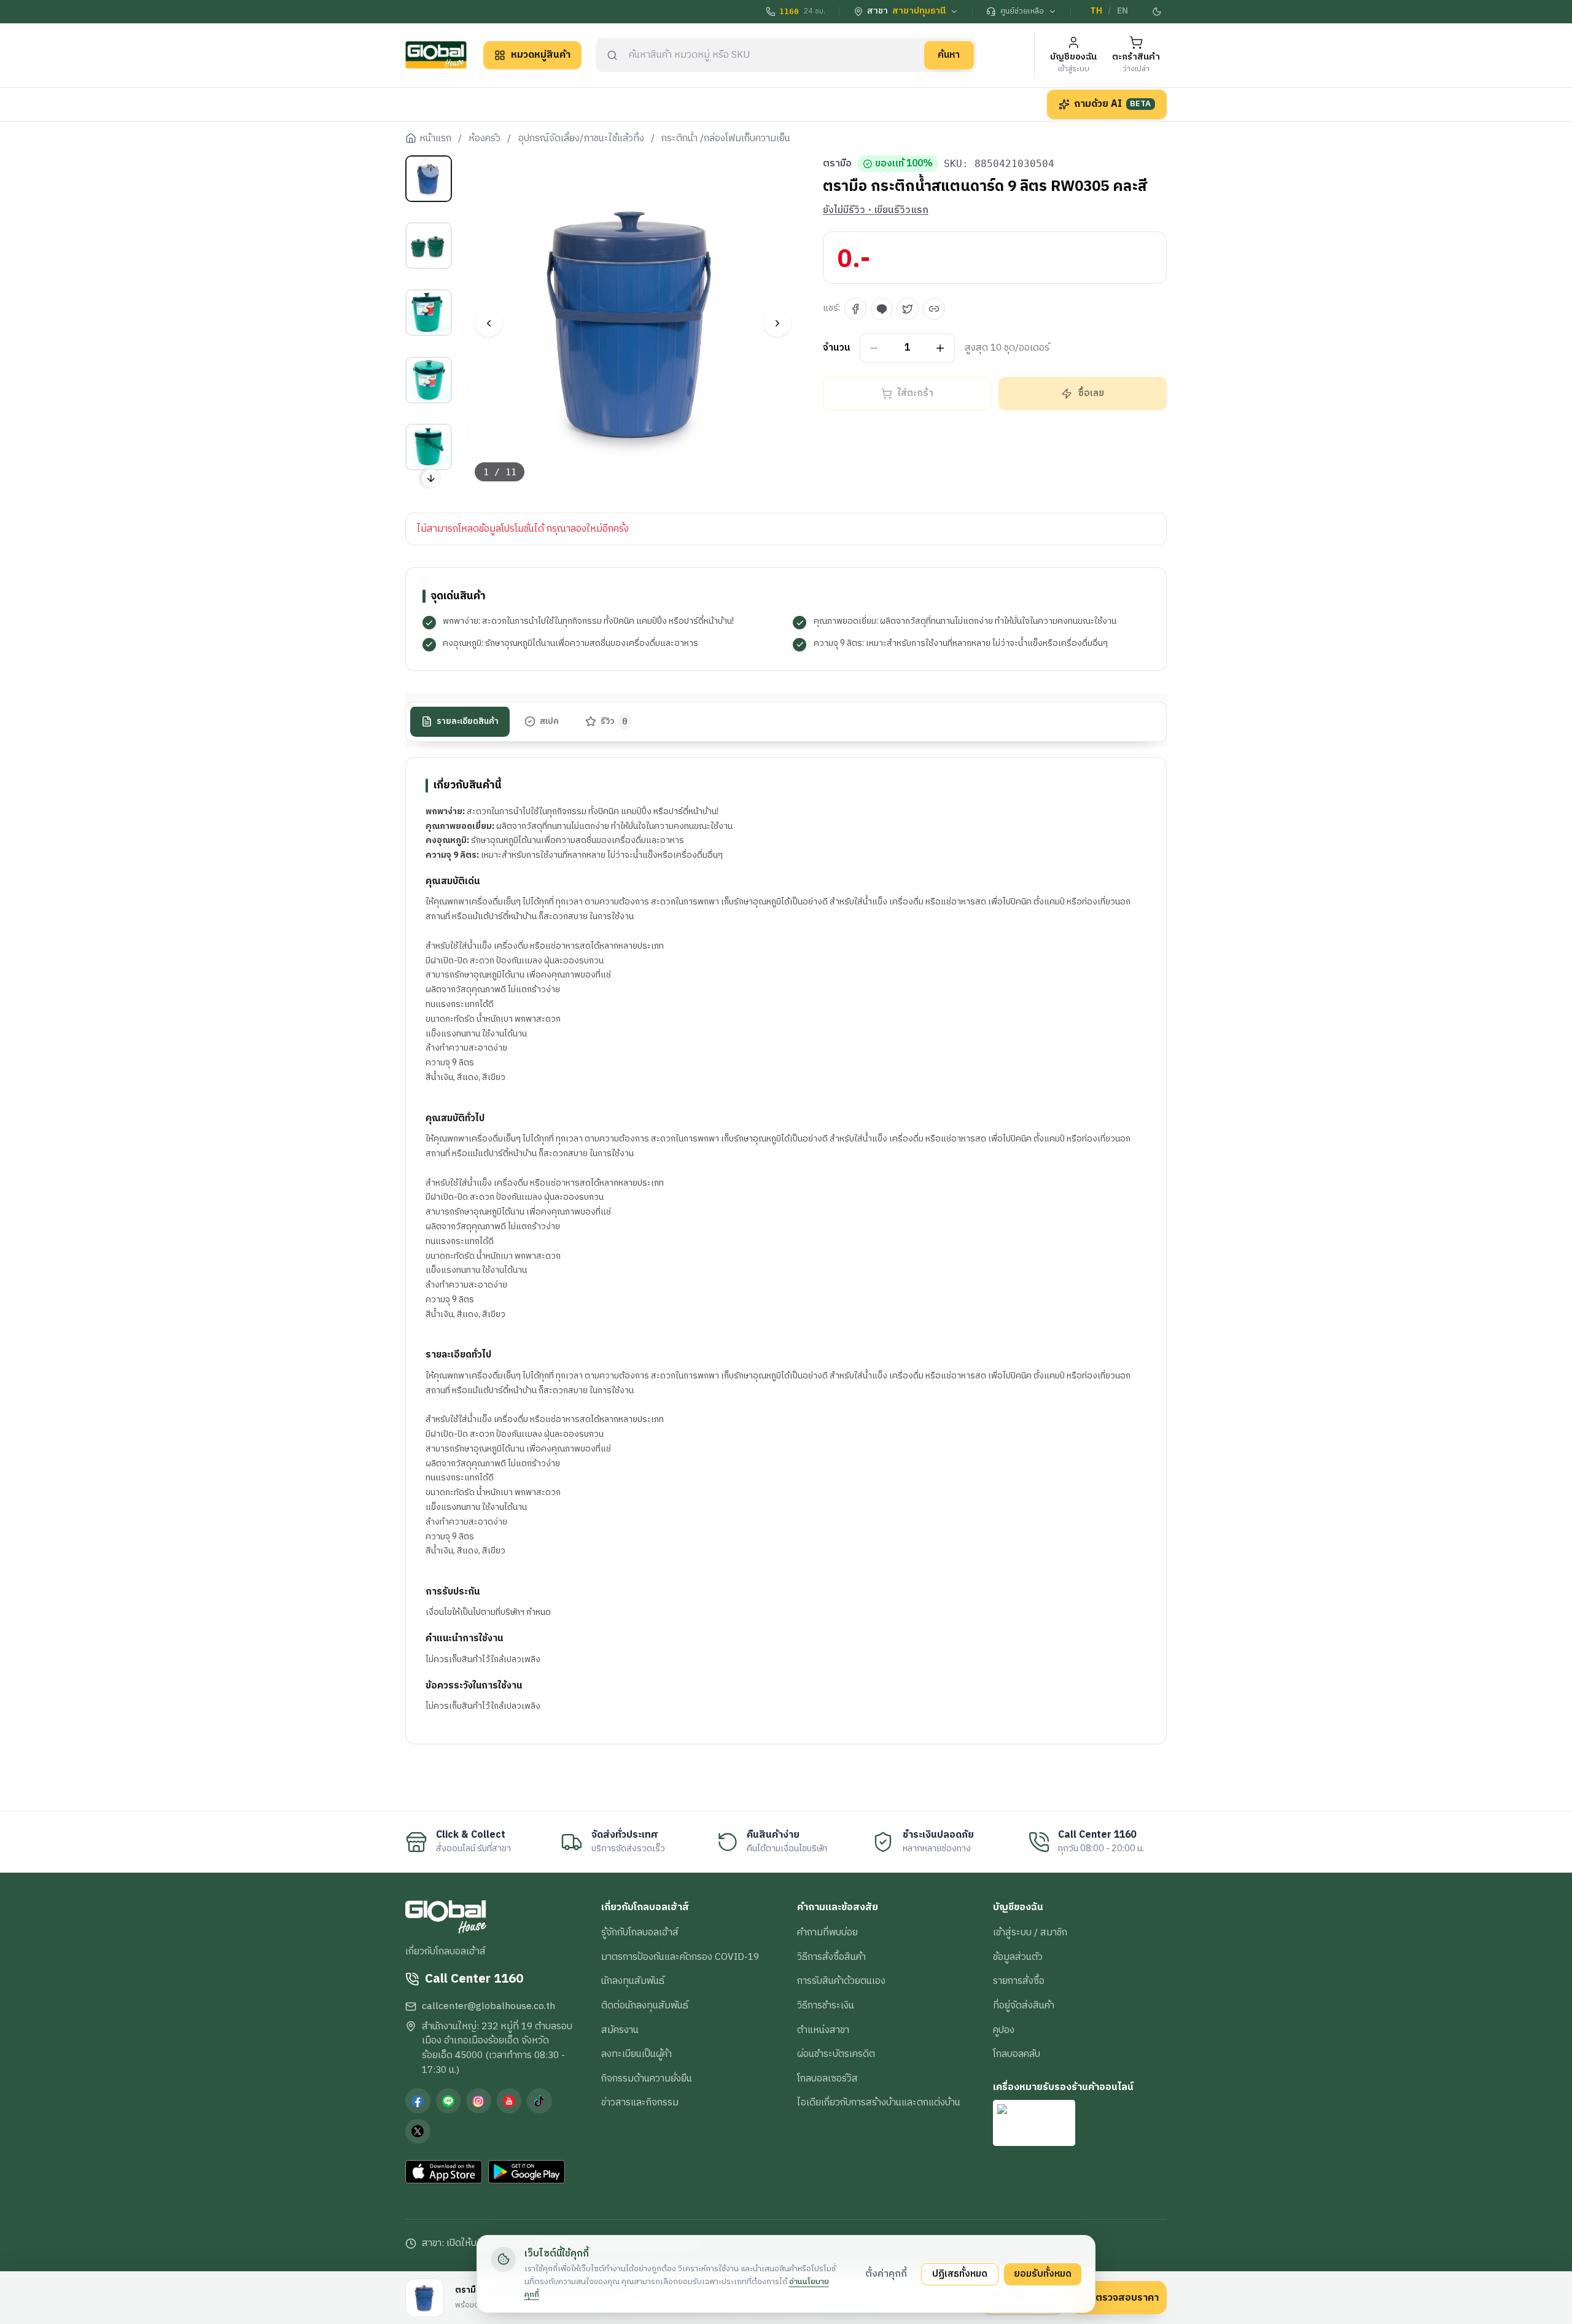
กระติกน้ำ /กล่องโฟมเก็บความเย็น (726, 139)
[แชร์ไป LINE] (882, 309)
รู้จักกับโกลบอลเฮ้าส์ (640, 1932)
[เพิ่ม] (940, 348)
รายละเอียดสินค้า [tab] (468, 721)
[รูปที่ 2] (429, 246)
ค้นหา (949, 55)
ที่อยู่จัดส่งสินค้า (1024, 2005)
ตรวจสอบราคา (1127, 2298)
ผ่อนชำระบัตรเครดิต (836, 2054)
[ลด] (874, 348)
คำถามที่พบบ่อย (827, 1932)
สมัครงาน (620, 2030)
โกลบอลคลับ (1017, 2054)
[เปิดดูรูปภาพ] (633, 323)
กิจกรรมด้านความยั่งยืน (647, 2078)
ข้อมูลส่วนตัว (1018, 1957)
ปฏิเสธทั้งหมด (960, 2274)
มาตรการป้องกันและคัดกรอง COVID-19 (680, 1957)
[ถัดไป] (777, 323)
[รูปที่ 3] (429, 313)
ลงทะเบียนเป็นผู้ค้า (636, 2054)
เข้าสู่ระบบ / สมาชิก (1030, 1932)
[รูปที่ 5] (429, 447)
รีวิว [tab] (614, 721)
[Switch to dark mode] (1158, 12)
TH (1096, 11)
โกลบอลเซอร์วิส (827, 2078)
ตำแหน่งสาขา (823, 2030)
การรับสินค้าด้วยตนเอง (841, 1981)
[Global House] (436, 55)
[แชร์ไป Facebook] (855, 309)
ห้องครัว (484, 139)
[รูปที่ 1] (429, 179)
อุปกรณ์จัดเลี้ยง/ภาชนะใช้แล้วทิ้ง (581, 139)
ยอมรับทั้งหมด (1043, 2274)
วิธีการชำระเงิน (826, 2005)
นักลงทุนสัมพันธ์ (633, 1981)
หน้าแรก (435, 139)
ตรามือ (837, 164)
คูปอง (1004, 2030)
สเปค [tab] (549, 721)
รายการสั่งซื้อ (1019, 1981)
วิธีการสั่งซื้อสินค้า (831, 1957)
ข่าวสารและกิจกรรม (640, 2102)
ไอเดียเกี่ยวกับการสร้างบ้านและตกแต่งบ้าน (879, 2102)
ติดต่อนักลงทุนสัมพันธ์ (645, 2005)
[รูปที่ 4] (429, 380)
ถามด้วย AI (1113, 104)
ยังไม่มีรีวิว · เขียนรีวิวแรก (876, 211)
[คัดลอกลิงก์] (934, 309)
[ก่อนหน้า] (488, 323)
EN (1123, 11)
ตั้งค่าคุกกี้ (886, 2274)
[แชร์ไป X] (908, 309)
